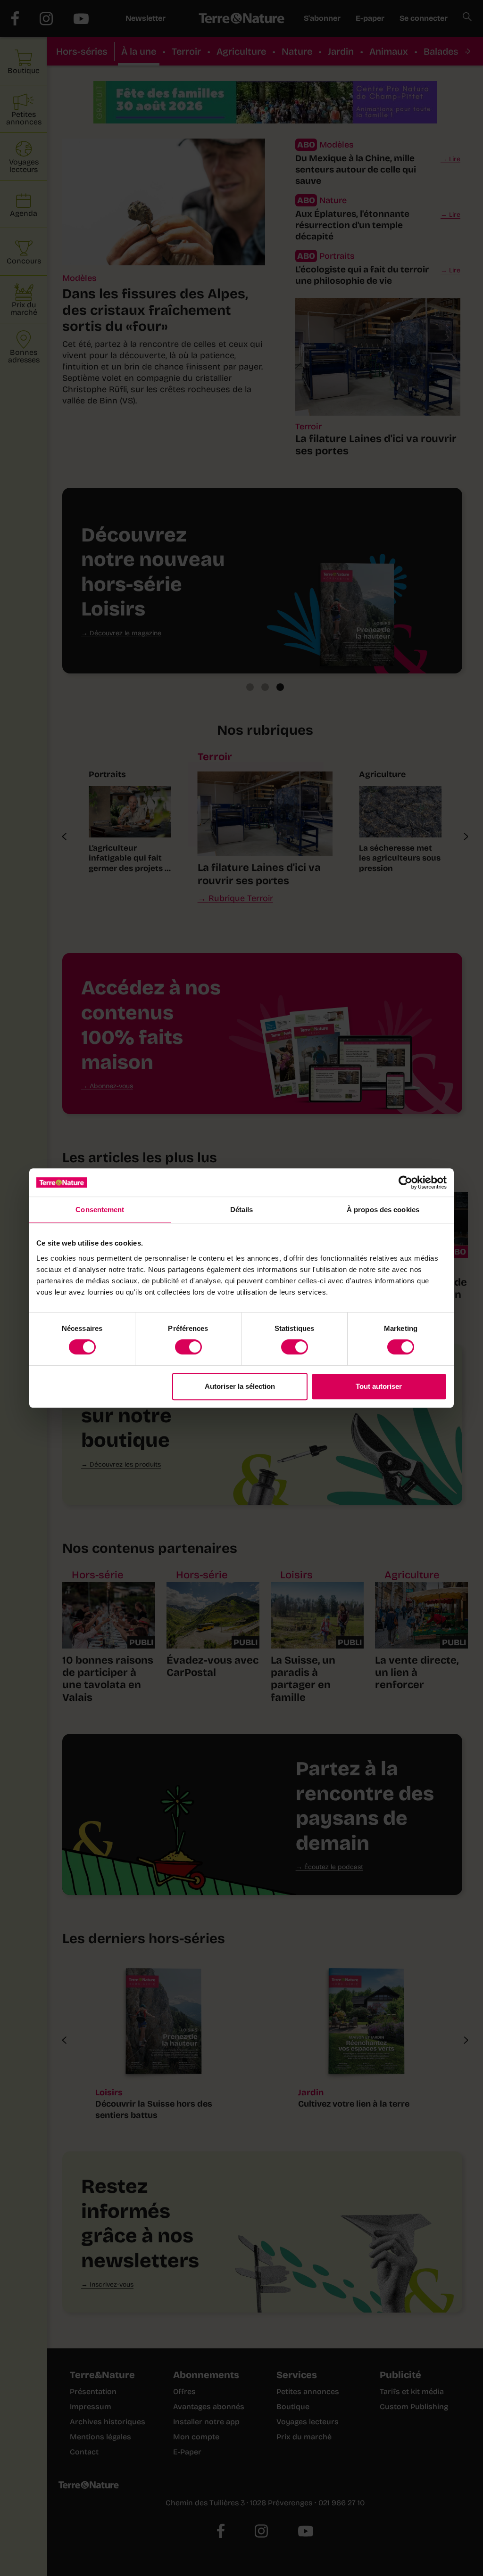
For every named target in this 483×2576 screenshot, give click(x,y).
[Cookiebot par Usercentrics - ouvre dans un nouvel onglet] (405, 1182)
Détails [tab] (242, 1210)
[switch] (188, 1347)
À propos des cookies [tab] (383, 1210)
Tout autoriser (379, 1386)
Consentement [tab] (100, 1210)
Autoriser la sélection (240, 1386)
